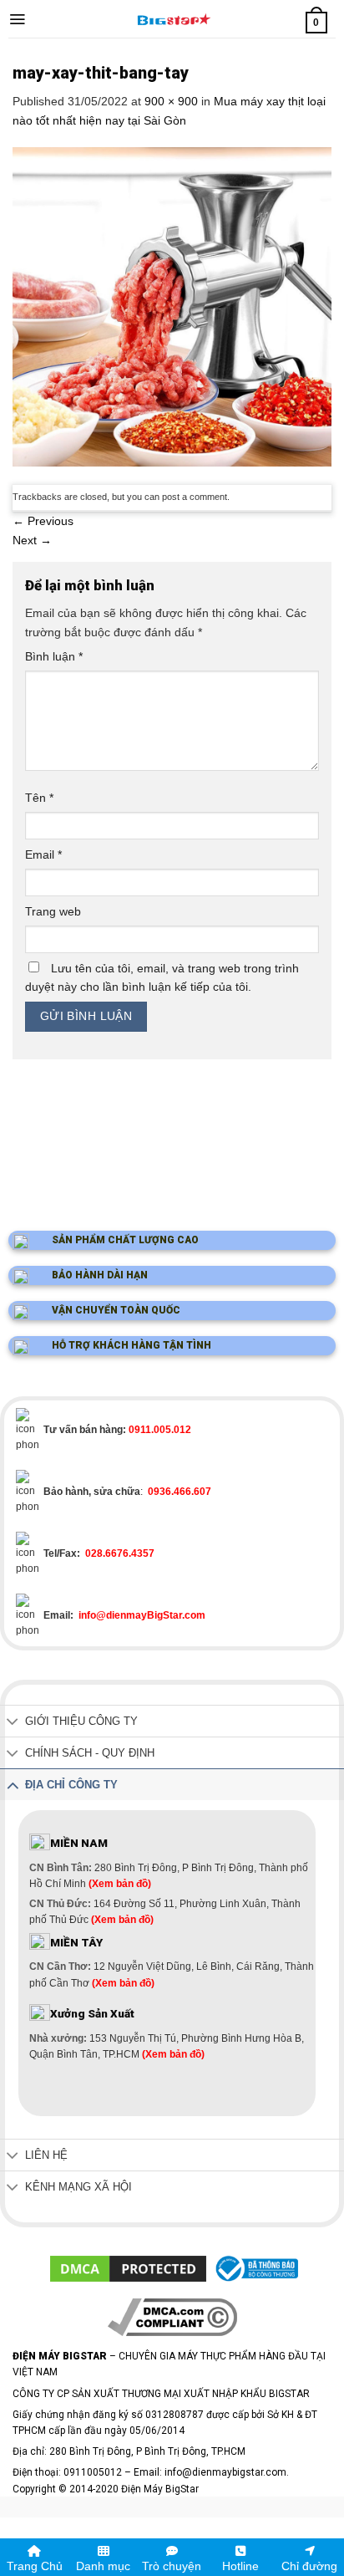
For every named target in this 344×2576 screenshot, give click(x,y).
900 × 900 (171, 101)
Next (32, 540)
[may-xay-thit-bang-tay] (172, 306)
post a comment (195, 497)
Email (43, 854)
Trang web (53, 911)
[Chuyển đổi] (13, 1723)
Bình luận (54, 656)
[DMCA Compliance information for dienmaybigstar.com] (172, 2316)
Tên (39, 798)
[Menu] (17, 19)
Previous (43, 521)
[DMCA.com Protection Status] (128, 2268)
